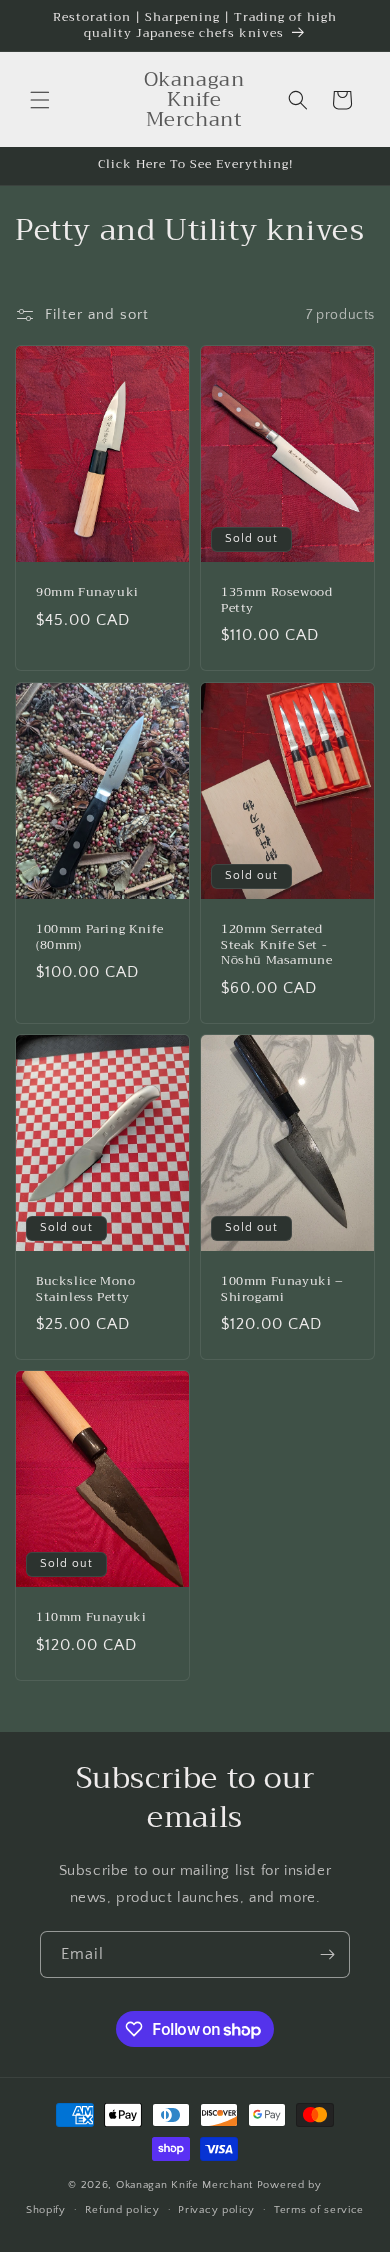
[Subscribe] (327, 1954)
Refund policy (122, 2210)
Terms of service (319, 2210)
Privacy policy (216, 2210)
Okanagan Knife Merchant (186, 2185)
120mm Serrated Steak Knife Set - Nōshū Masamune (276, 945)
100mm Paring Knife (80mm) (100, 937)
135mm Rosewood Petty (276, 600)
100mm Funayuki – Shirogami (282, 1289)
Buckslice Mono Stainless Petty (85, 1289)
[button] (40, 100)
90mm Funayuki (87, 593)
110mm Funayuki (91, 1618)
